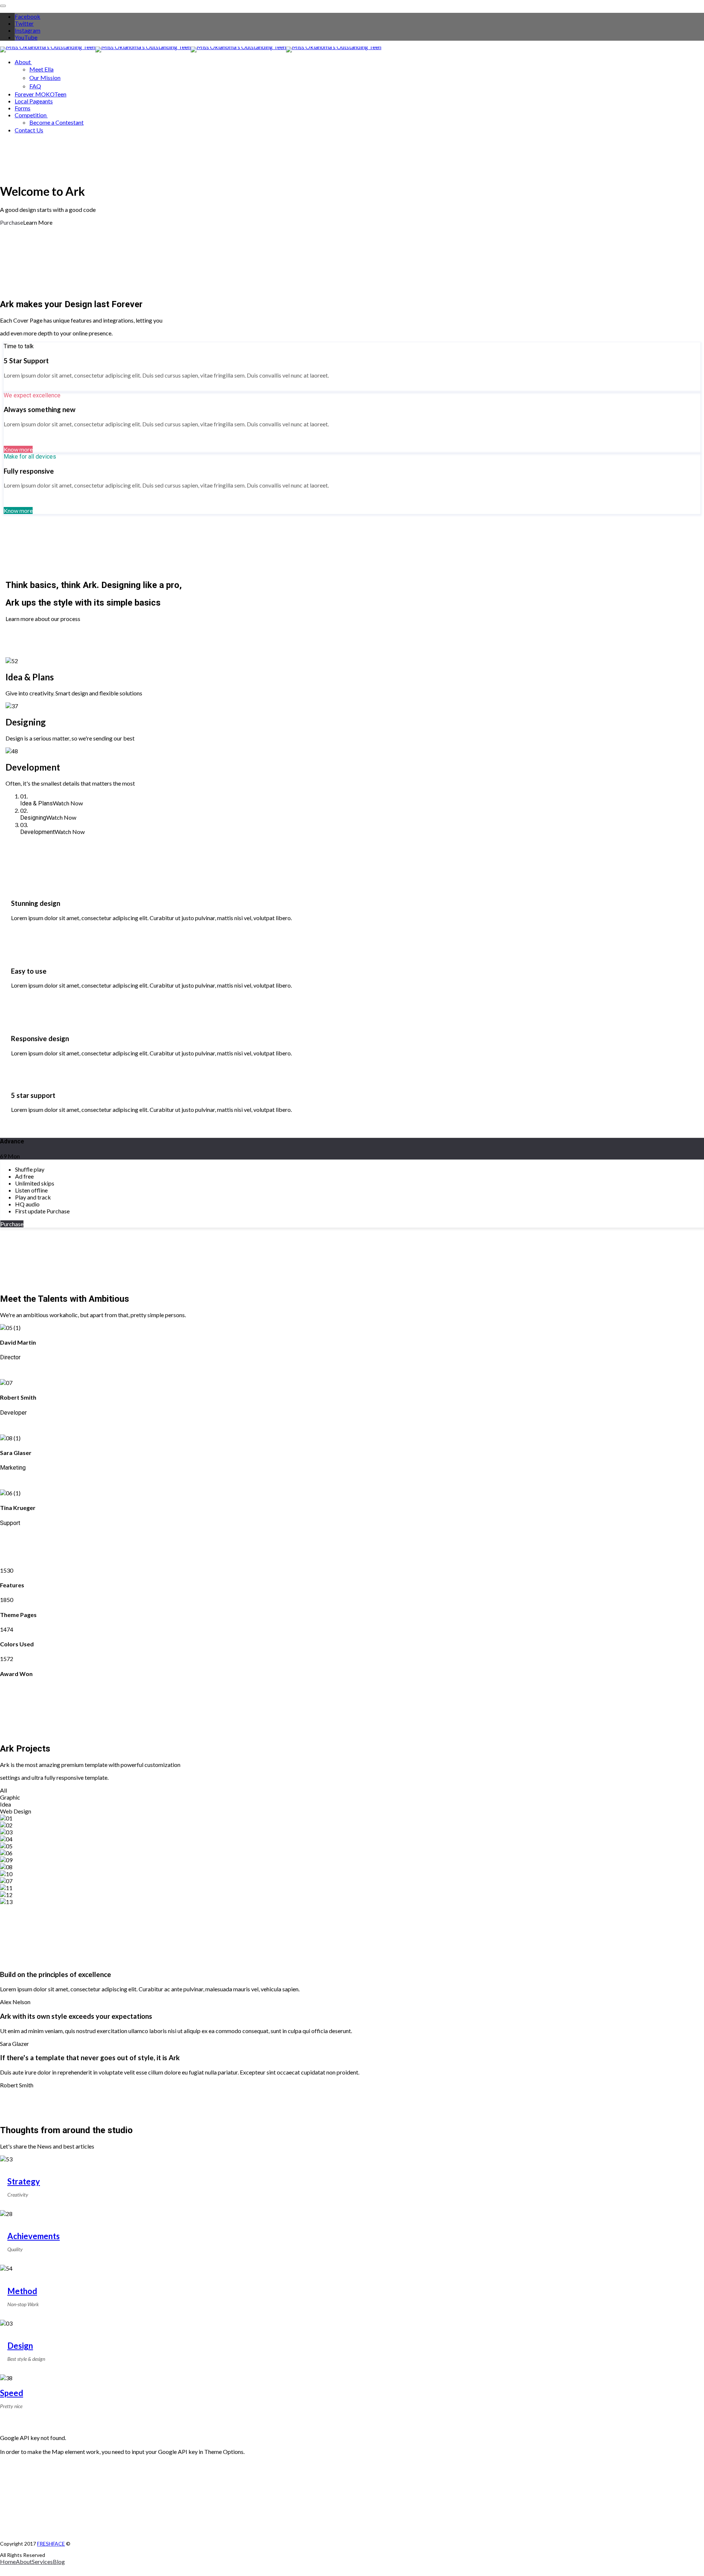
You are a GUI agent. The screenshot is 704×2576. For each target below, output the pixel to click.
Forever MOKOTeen (41, 94)
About (23, 62)
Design (20, 2346)
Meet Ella (41, 69)
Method (22, 2291)
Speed (12, 2393)
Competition (31, 115)
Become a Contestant (56, 122)
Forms (23, 108)
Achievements (34, 2236)
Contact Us (29, 130)
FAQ (35, 86)
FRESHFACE (51, 2544)
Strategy (24, 2181)
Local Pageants (34, 101)
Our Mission (45, 78)
